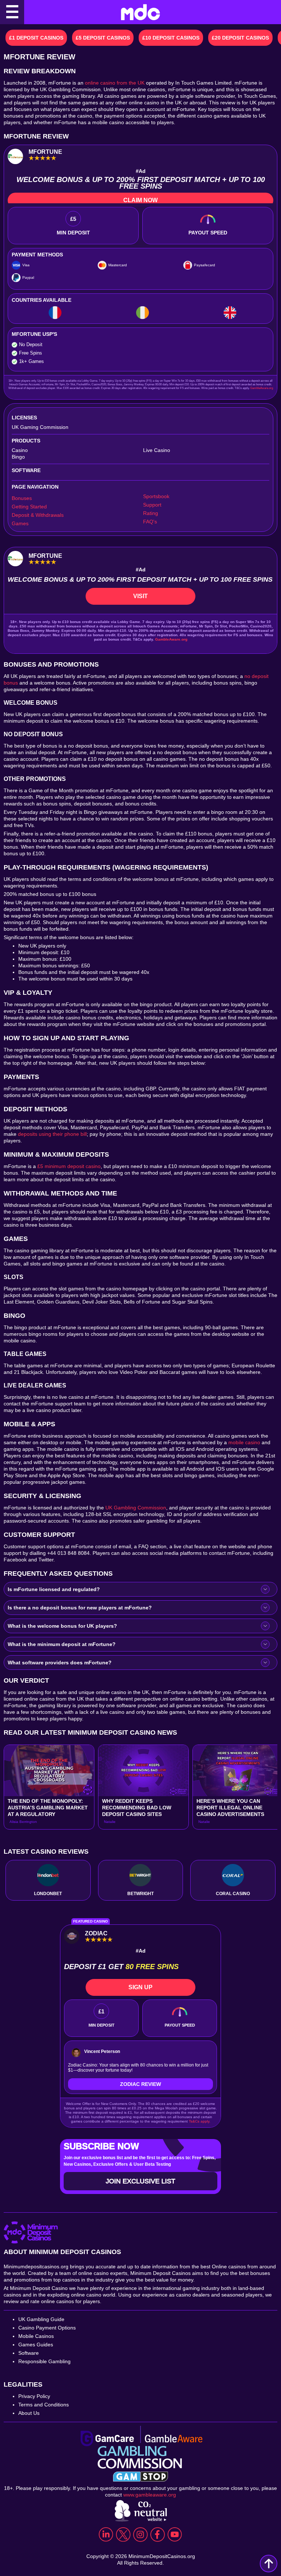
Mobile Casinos (36, 2336)
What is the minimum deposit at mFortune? (62, 1644)
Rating (151, 513)
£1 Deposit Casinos (36, 38)
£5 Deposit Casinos (103, 38)
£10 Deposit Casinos (171, 38)
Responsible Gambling (44, 2361)
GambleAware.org (262, 388)
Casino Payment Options (47, 2328)
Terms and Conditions (44, 2405)
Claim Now (140, 200)
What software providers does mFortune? (60, 1663)
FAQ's (150, 522)
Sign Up (140, 1987)
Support (152, 505)
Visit (140, 596)
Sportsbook (156, 496)
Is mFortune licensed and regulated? (54, 1589)
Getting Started (29, 507)
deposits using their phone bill (52, 1134)
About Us (29, 2413)
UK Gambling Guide (41, 2319)
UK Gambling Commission (136, 1508)
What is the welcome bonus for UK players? (62, 1626)
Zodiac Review (140, 2084)
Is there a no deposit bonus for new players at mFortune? (80, 1608)
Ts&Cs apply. (200, 2121)
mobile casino (244, 1442)
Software (29, 2353)
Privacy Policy (34, 2396)
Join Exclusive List (140, 2181)
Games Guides (36, 2345)
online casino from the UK (115, 83)
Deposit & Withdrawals (38, 515)
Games (20, 523)
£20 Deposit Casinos (240, 38)
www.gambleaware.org (150, 2495)
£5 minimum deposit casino (69, 1166)
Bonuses (22, 498)
